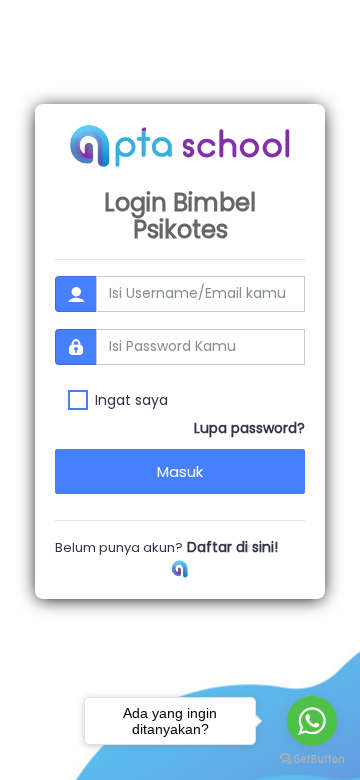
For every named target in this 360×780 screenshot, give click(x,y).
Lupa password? (249, 428)
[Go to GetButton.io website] (312, 759)
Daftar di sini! (230, 547)
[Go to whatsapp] (312, 721)
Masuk (180, 471)
